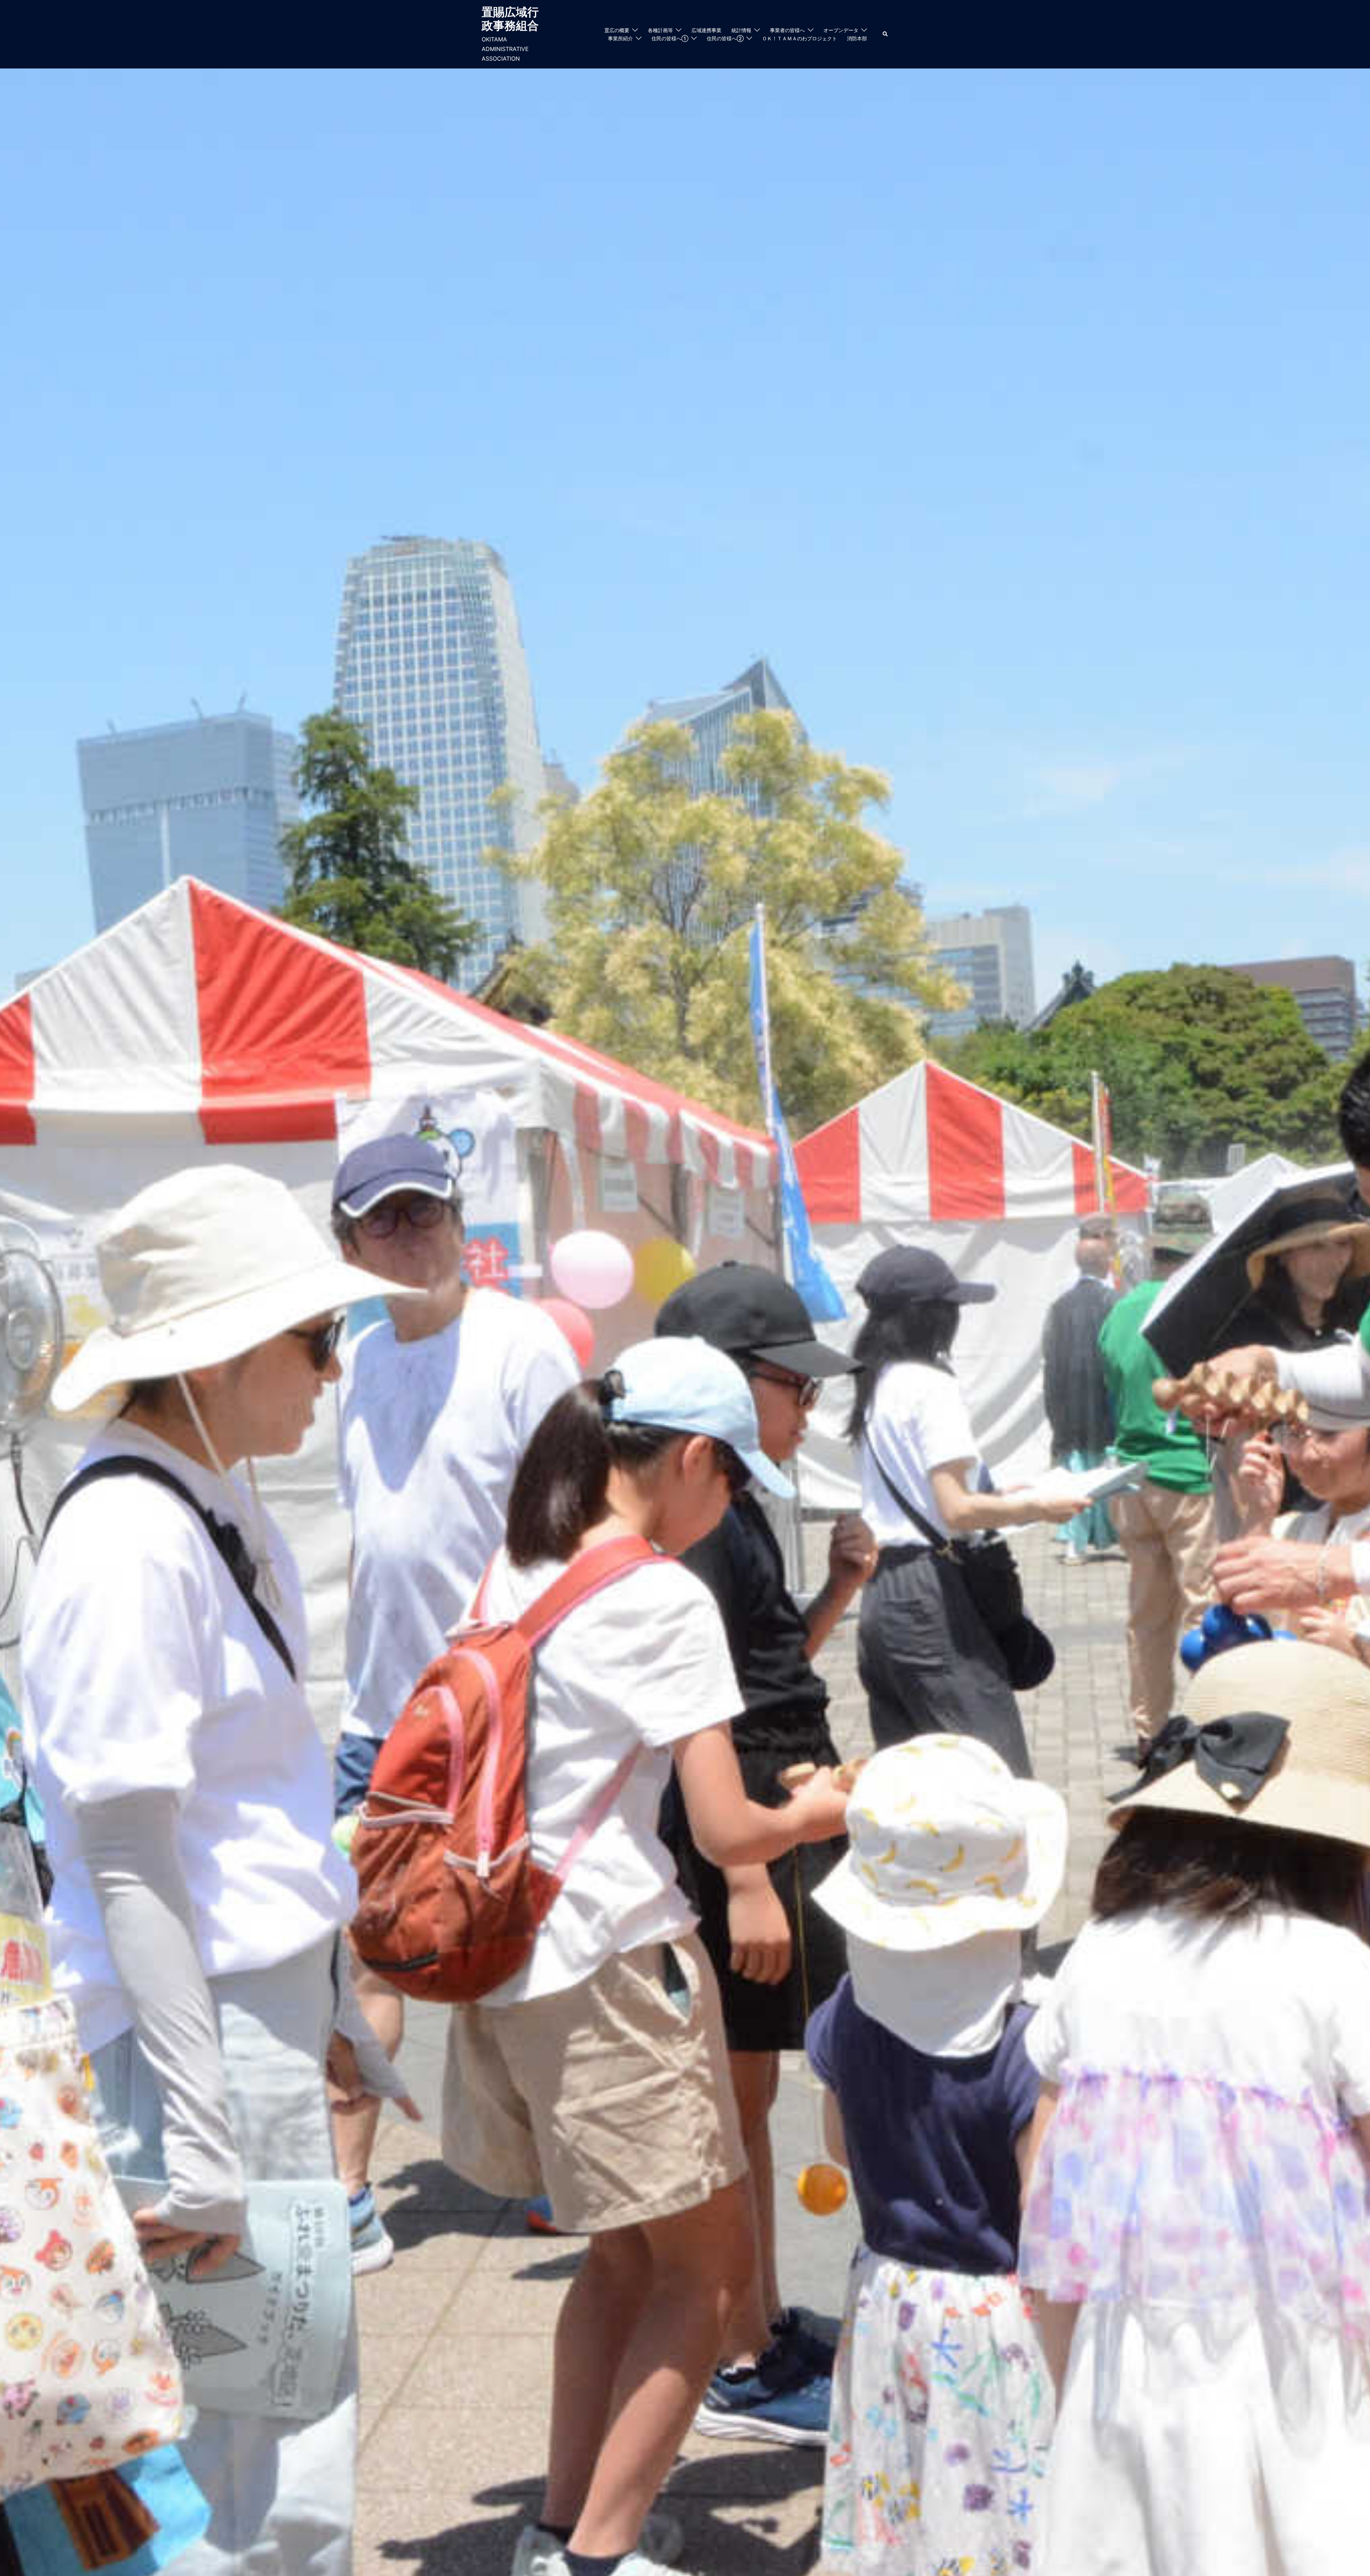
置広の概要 (617, 30)
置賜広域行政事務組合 (510, 19)
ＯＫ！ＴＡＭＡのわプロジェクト (800, 38)
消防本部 (857, 38)
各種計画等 (660, 30)
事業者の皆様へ (787, 30)
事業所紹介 (620, 38)
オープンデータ (841, 30)
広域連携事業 (706, 30)
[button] (886, 34)
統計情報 (741, 30)
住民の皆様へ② (725, 38)
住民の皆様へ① (670, 38)
